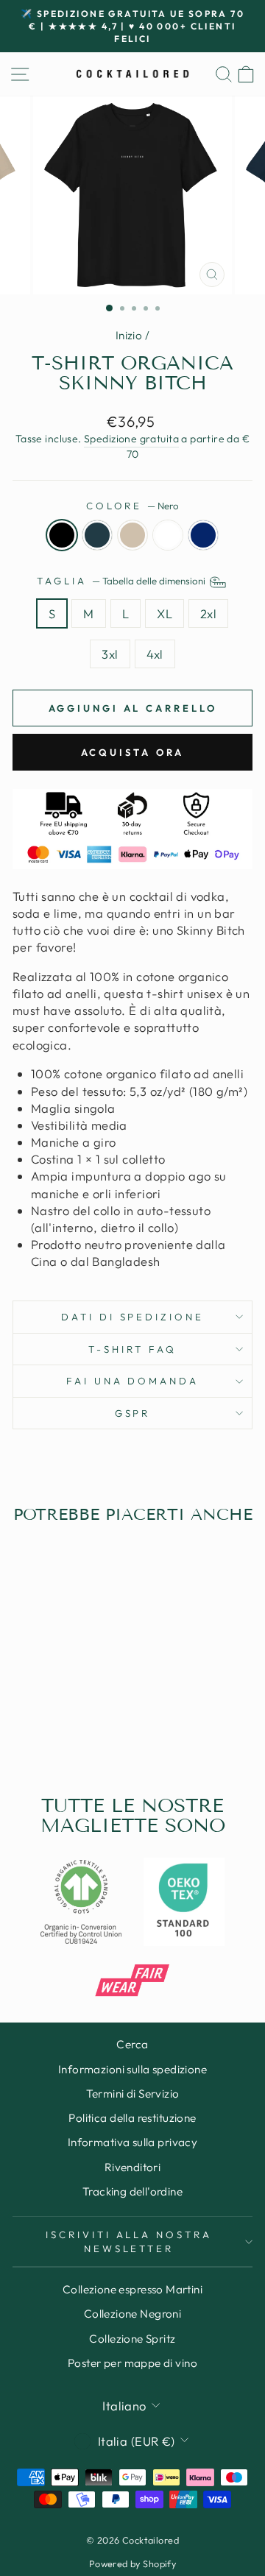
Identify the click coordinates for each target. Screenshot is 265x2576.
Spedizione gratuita (131, 439)
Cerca (132, 2044)
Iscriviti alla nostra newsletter (129, 2241)
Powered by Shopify (132, 2563)
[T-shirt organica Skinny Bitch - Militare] (92, 1728)
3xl (110, 654)
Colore (133, 506)
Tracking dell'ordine (132, 2191)
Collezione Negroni (132, 2314)
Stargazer (97, 535)
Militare (203, 535)
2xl (208, 613)
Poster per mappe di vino (132, 2363)
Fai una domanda (133, 1381)
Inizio (129, 335)
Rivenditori (133, 2167)
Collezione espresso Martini (132, 2289)
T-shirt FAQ (132, 1349)
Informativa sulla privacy (132, 2142)
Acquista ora (133, 752)
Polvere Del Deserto (132, 535)
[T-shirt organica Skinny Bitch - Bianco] (75, 1728)
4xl (155, 654)
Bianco (168, 535)
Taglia (122, 581)
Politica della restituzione (132, 2118)
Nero (62, 535)
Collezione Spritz (132, 2339)
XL (165, 613)
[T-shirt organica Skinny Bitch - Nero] (24, 1728)
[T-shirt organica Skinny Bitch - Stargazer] (41, 1728)
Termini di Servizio (133, 2094)
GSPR (133, 1413)
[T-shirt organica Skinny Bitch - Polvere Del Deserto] (58, 1728)
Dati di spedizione (133, 1317)
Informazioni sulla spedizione (132, 2069)
